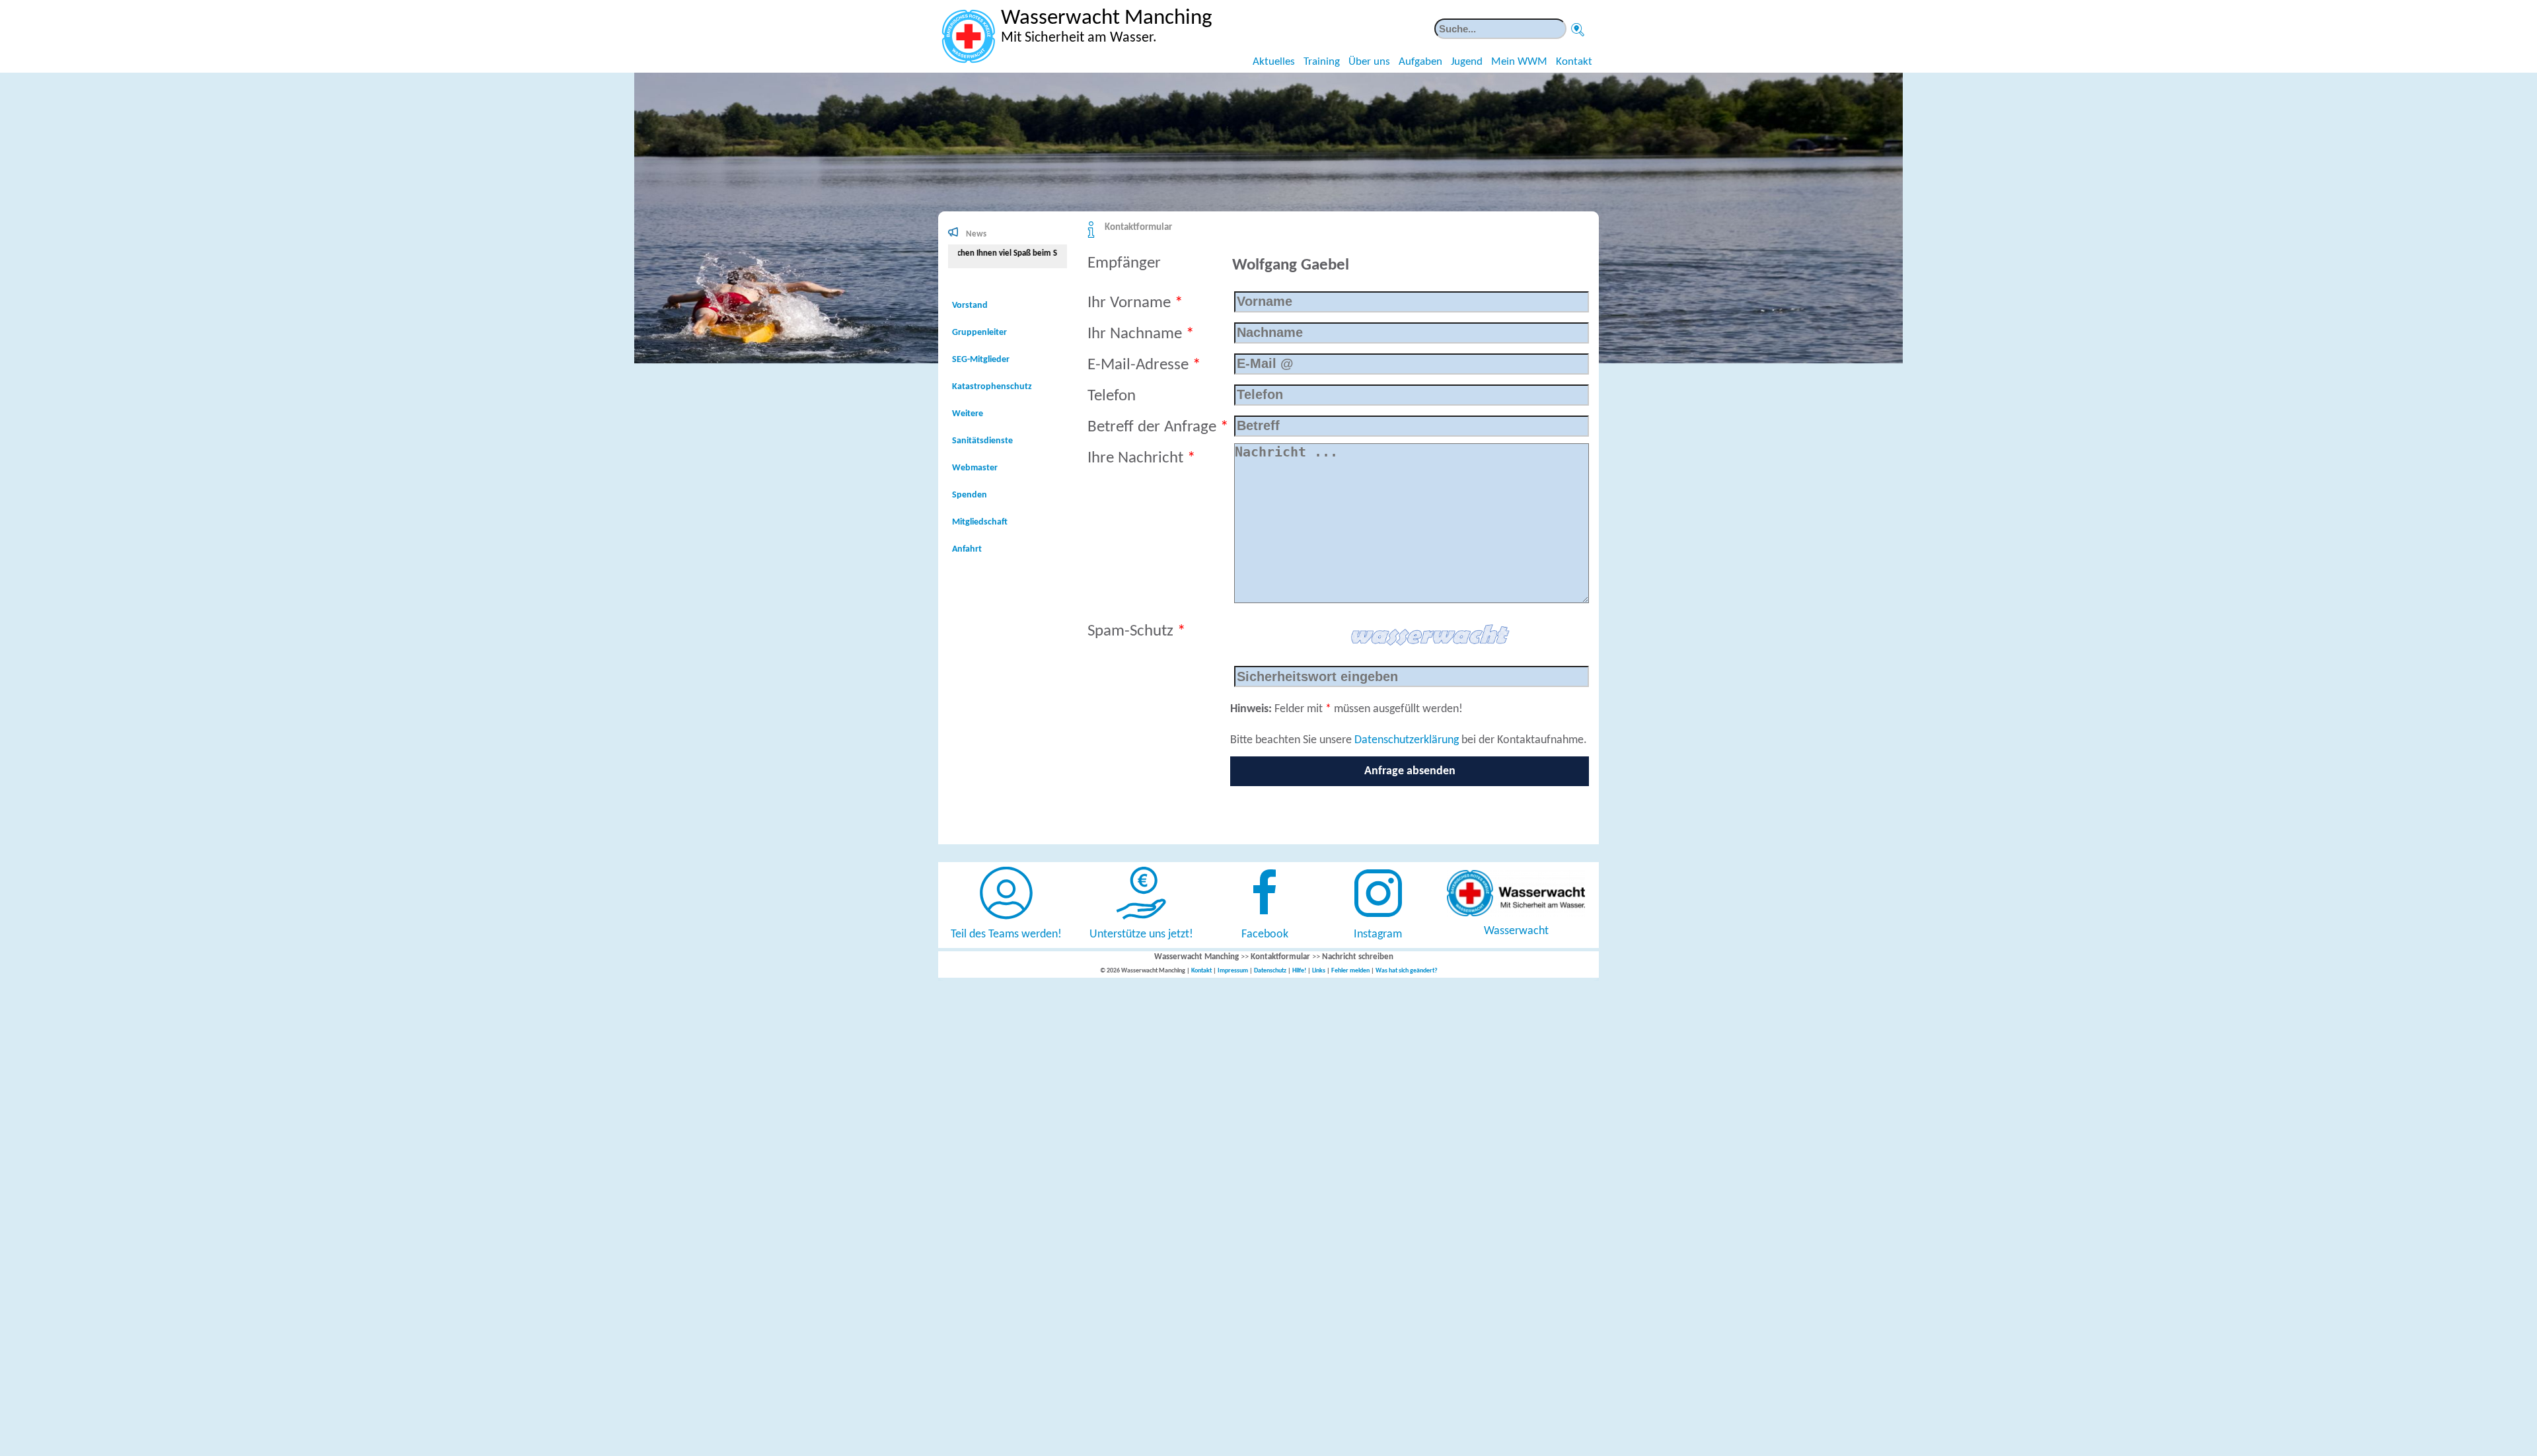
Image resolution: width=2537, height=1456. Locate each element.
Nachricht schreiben (1358, 957)
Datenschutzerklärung (1407, 740)
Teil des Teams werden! (1006, 934)
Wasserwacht (1516, 931)
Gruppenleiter (979, 333)
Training (1322, 62)
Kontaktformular (1138, 228)
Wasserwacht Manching (1196, 957)
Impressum (1233, 971)
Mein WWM (1519, 62)
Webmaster (975, 468)
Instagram (1378, 934)
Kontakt (1574, 62)
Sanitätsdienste (982, 441)
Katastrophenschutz (992, 387)
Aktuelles (1274, 62)
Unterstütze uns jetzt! (1141, 934)
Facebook (1265, 934)
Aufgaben (1420, 62)
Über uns (1369, 62)
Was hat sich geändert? (1407, 971)
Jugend (1467, 62)
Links (1319, 971)
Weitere (968, 414)
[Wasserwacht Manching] (969, 36)
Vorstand (970, 306)
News (976, 234)
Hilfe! (1299, 971)
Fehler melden (1350, 971)
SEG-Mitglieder (981, 360)
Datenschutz (1270, 971)
